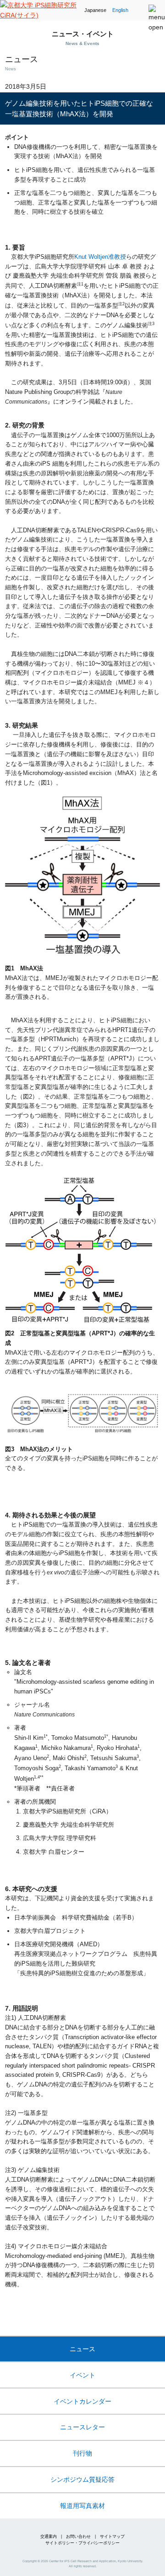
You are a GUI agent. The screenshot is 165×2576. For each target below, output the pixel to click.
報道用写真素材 (82, 2506)
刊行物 (82, 2453)
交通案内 (49, 2536)
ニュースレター (82, 2427)
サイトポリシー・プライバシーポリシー (82, 2543)
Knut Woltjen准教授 (100, 257)
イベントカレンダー (82, 2401)
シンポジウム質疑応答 (82, 2479)
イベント (82, 2375)
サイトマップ (112, 2536)
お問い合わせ (78, 2536)
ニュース (82, 2349)
